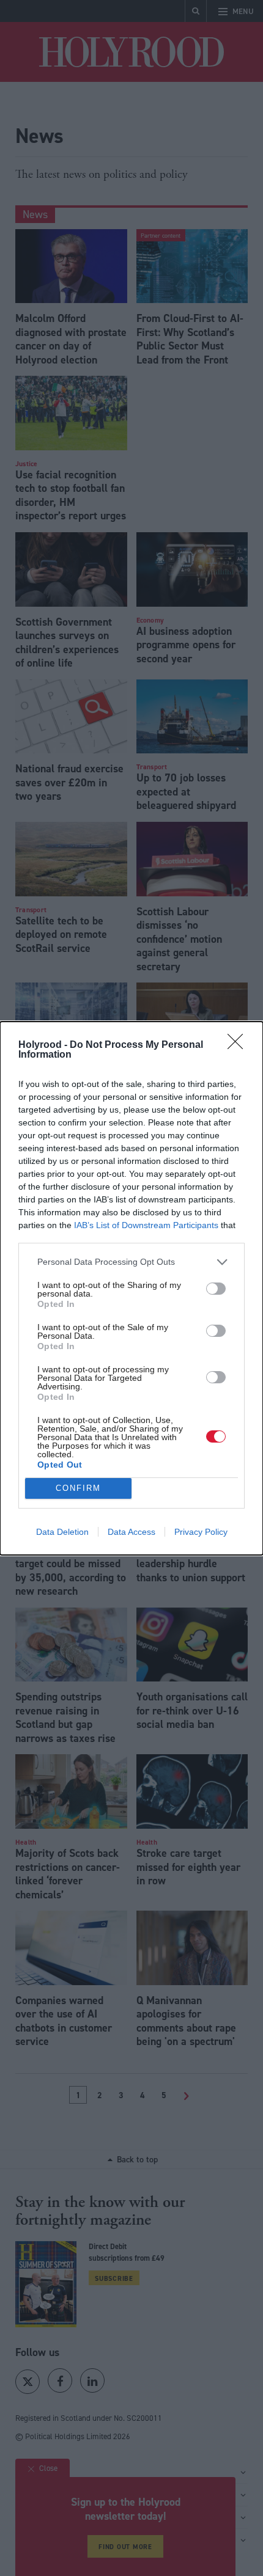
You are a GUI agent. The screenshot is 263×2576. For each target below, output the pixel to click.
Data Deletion (62, 1532)
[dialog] (131, 1288)
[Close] (239, 1045)
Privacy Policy (201, 1532)
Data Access (131, 1532)
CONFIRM (78, 1488)
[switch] (216, 1289)
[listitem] (131, 1262)
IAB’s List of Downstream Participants (146, 1225)
